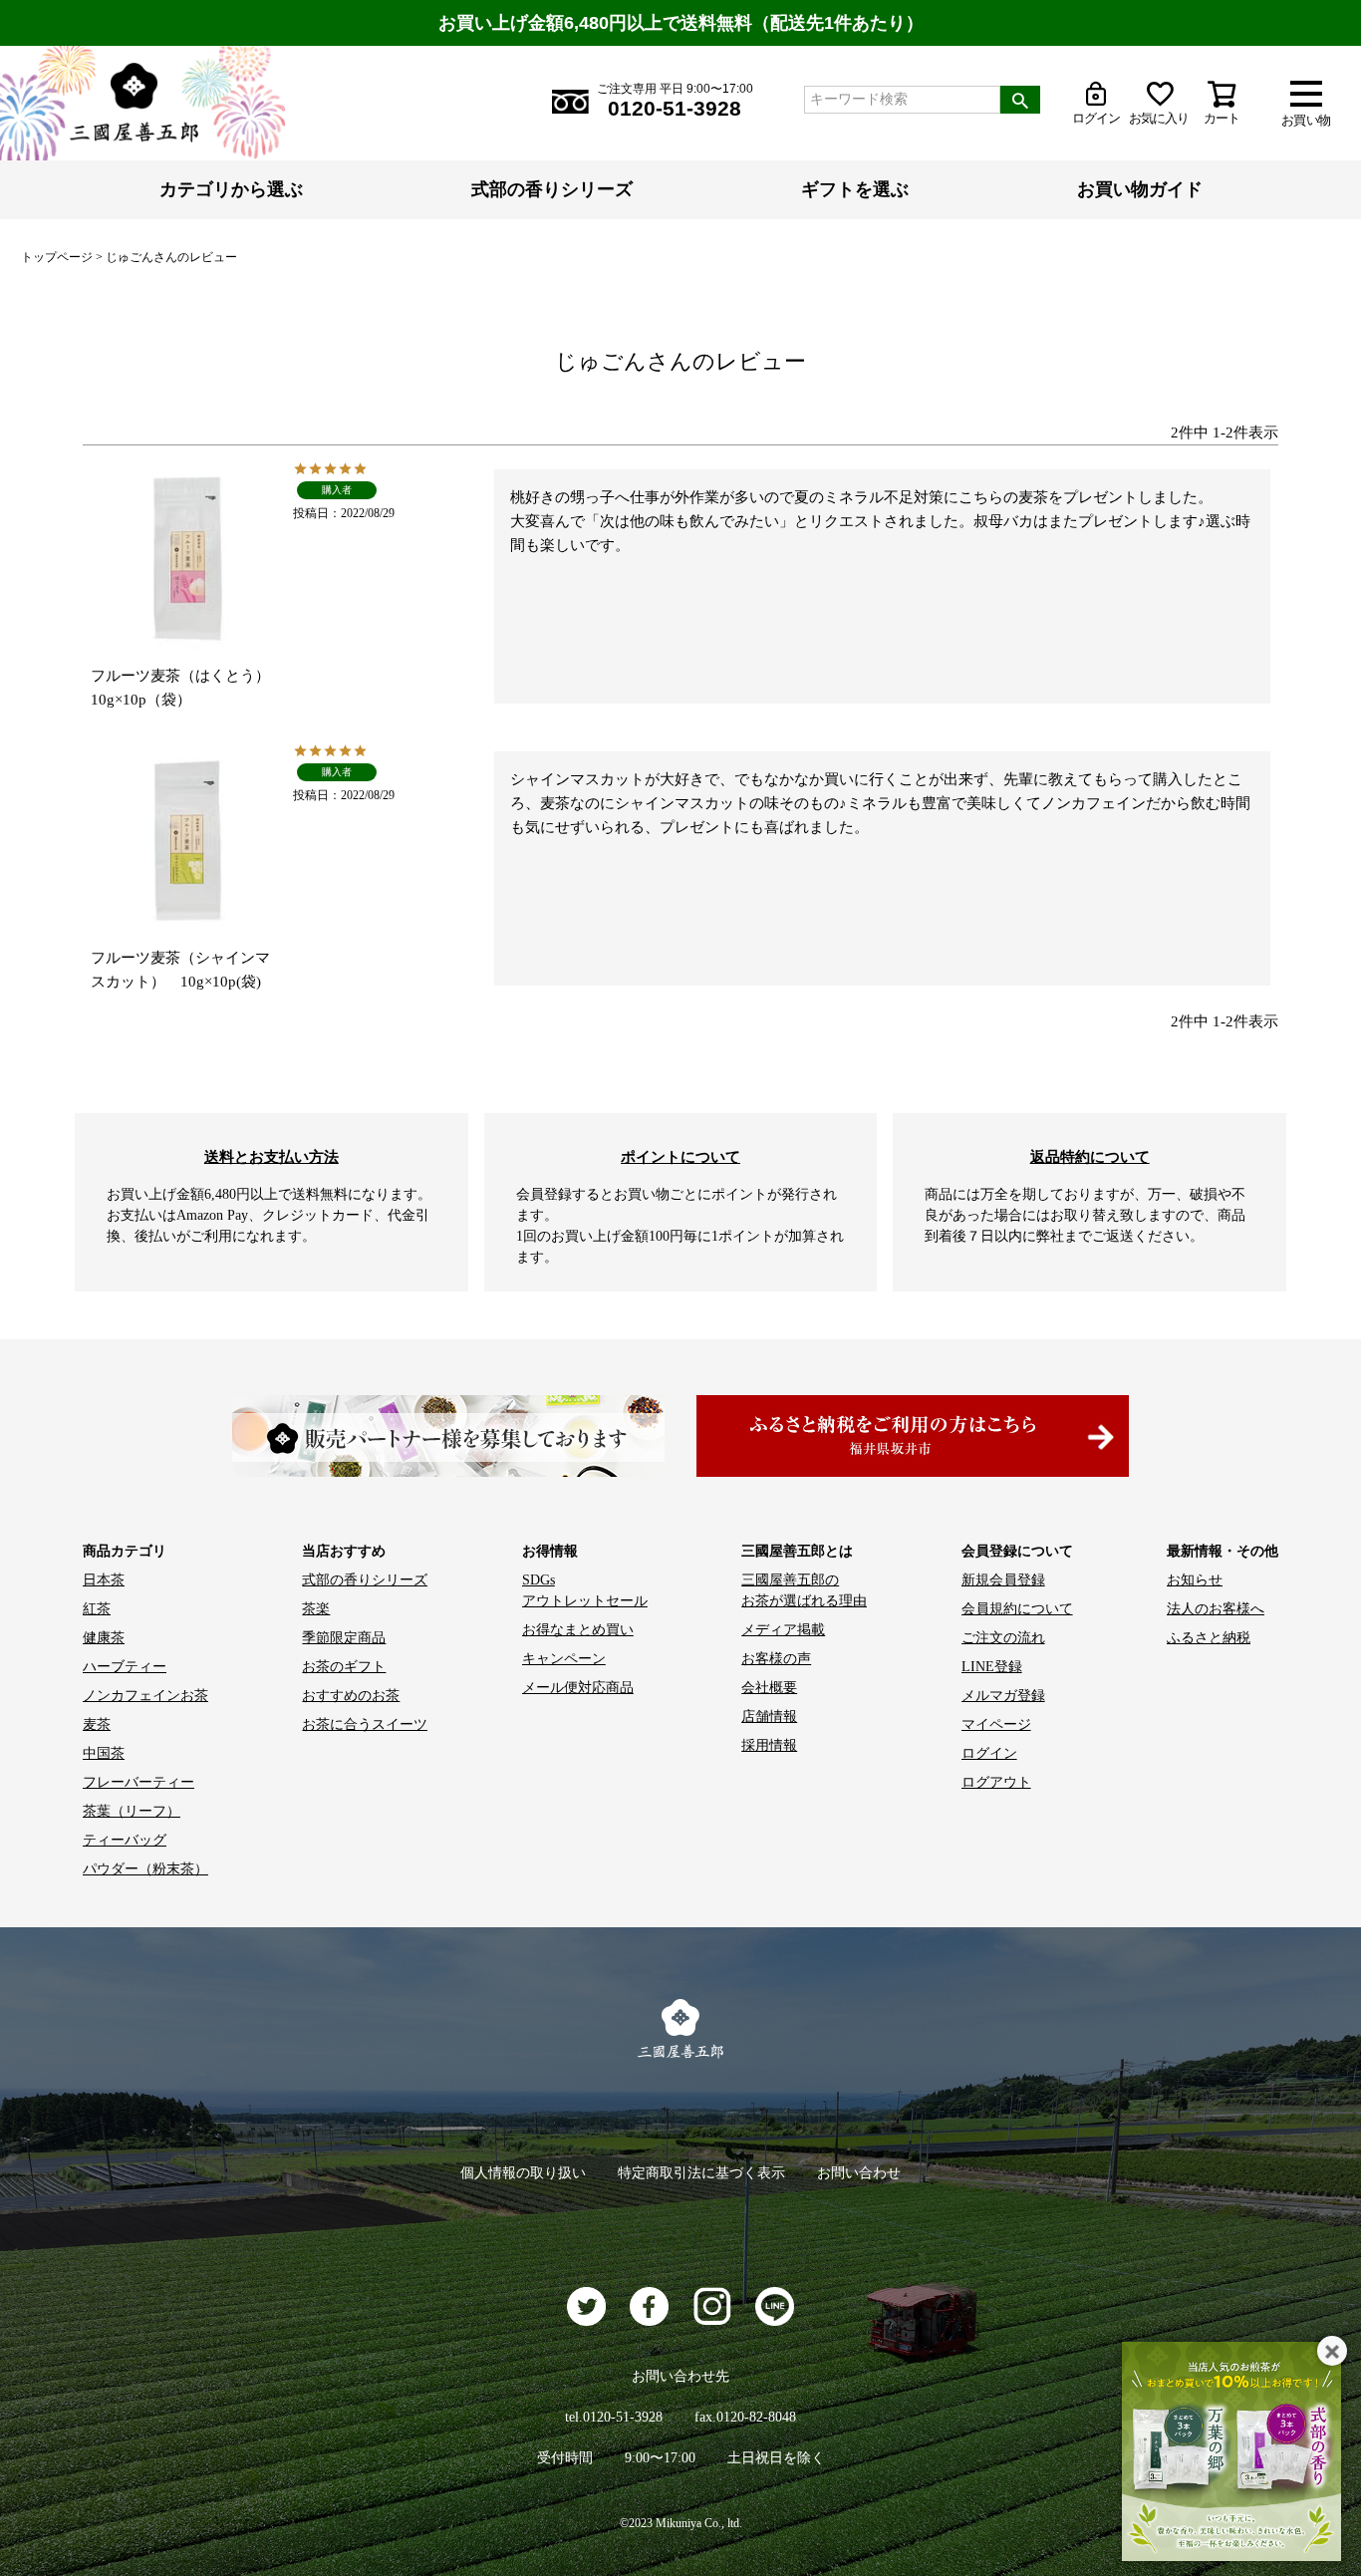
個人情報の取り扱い (523, 2173)
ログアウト (996, 1782)
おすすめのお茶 (351, 1696)
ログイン (989, 1753)
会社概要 (769, 1688)
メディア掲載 (783, 1630)
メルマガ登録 (1003, 1696)
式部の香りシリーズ (552, 189)
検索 (1020, 100)
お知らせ (1195, 1580)
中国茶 (104, 1753)
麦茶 (97, 1724)
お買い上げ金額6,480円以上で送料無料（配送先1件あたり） (681, 23)
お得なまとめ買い (578, 1630)
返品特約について (1090, 1156)
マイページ (996, 1724)
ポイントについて (680, 1156)
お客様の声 (776, 1659)
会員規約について (1017, 1609)
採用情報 (769, 1745)
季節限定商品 (344, 1638)
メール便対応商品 (578, 1688)
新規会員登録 (1003, 1580)
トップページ (57, 257)
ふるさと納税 (1209, 1638)
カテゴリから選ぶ (231, 189)
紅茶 (97, 1609)
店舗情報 (769, 1717)
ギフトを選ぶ (855, 189)
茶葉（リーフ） (132, 1811)
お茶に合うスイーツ (365, 1724)
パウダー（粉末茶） (145, 1869)
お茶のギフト (344, 1667)
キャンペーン (564, 1659)
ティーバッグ (125, 1840)
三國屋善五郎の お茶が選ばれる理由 (804, 1590)
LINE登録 (992, 1667)
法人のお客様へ (1216, 1609)
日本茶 (104, 1580)
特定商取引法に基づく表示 (701, 2173)
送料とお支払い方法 (272, 1156)
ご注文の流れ (1003, 1638)
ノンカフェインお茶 (145, 1696)
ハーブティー (125, 1667)
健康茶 (104, 1638)
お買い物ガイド (1140, 189)
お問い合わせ (859, 2173)
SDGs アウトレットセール (585, 1590)
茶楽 (316, 1609)
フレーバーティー (138, 1782)
